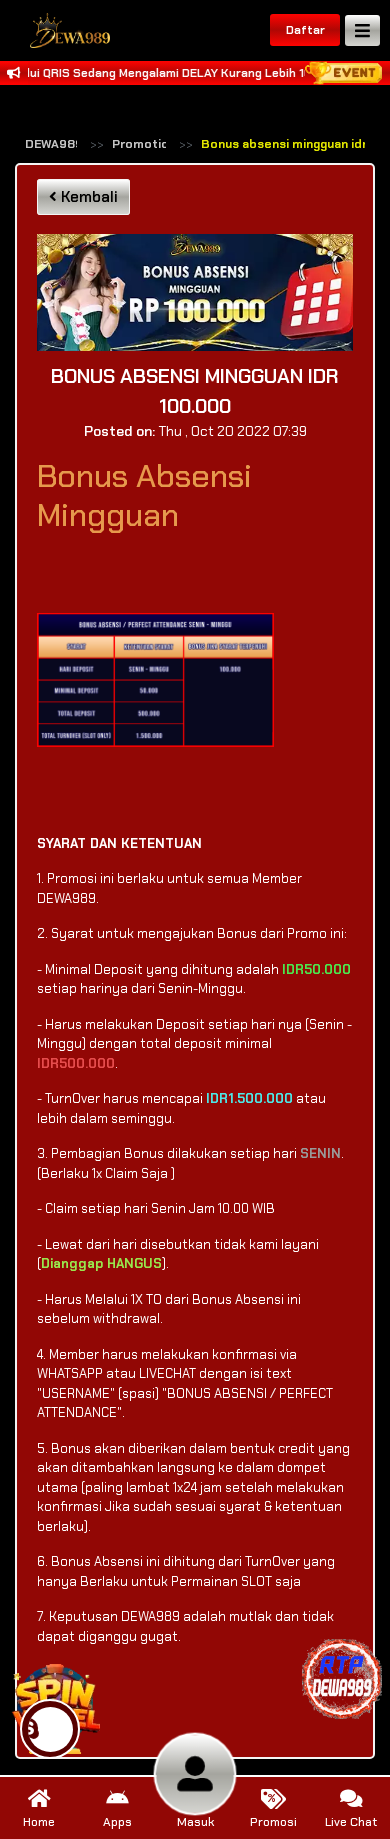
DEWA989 (54, 144)
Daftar (305, 30)
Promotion (144, 144)
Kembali (87, 197)
